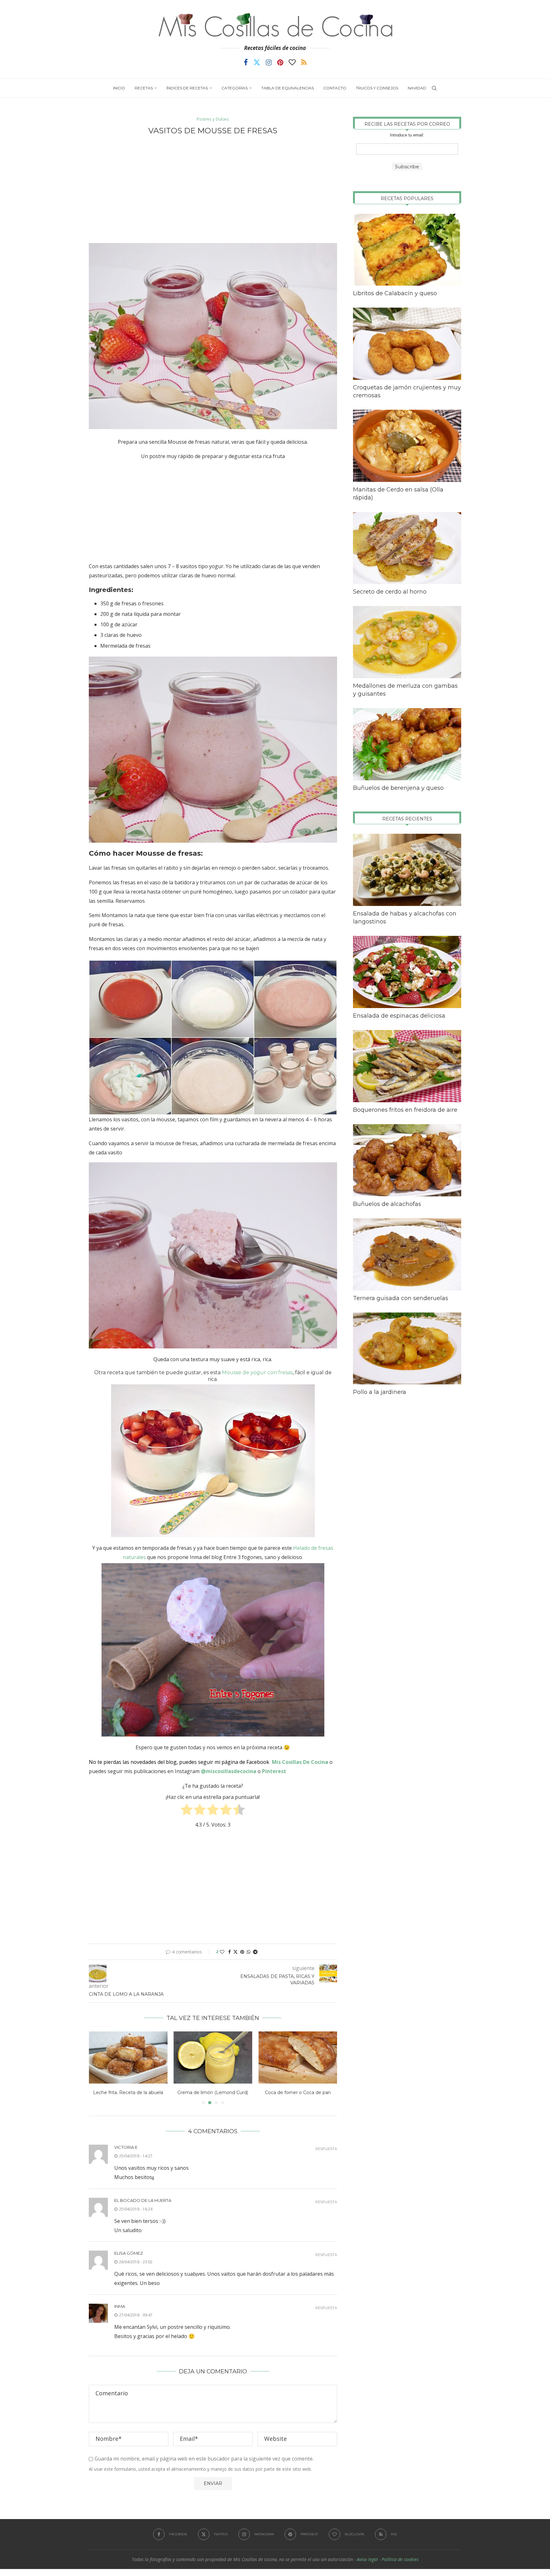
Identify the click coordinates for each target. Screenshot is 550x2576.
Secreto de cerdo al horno (390, 592)
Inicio (119, 88)
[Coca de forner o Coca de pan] (213, 2057)
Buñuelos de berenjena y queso (398, 788)
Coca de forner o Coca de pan (213, 2092)
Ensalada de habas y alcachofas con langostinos (405, 918)
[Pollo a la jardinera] (407, 1349)
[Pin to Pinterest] (242, 1952)
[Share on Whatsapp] (249, 1952)
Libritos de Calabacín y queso (395, 293)
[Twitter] (257, 62)
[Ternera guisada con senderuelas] (407, 1254)
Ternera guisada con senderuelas (401, 1298)
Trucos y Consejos (377, 88)
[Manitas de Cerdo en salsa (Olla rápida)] (407, 446)
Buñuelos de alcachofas (387, 1204)
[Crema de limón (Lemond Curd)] (128, 2057)
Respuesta (326, 2149)
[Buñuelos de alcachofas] (407, 1160)
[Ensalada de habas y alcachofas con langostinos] (407, 870)
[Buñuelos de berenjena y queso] (407, 744)
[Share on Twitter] (236, 1952)
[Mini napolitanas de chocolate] (298, 2057)
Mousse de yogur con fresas (257, 1372)
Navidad (417, 88)
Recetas (144, 88)
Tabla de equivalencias (288, 88)
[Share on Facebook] (229, 1952)
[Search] (434, 88)
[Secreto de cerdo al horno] (407, 548)
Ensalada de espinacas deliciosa (399, 1016)
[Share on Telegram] (255, 1952)
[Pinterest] (280, 62)
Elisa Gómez (129, 2253)
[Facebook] (246, 62)
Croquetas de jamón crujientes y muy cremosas (407, 391)
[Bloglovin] (292, 62)
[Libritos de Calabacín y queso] (407, 250)
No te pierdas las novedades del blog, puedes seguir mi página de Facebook (179, 1762)
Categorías (235, 88)
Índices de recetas (187, 88)
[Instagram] (269, 62)
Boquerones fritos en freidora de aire (405, 1110)
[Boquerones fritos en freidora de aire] (407, 1066)
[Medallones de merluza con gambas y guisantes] (407, 642)
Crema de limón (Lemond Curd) (128, 2092)
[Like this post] (222, 1952)
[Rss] (304, 62)
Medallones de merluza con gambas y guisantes (405, 690)
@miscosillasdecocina (229, 1771)
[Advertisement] (213, 189)
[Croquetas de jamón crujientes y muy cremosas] (407, 344)
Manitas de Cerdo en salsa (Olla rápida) (398, 494)
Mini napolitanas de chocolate (298, 2092)
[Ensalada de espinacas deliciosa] (407, 972)
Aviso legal (367, 2559)
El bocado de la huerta (143, 2200)
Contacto (335, 88)
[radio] (187, 1811)
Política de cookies (400, 2559)
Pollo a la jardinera (380, 1392)
